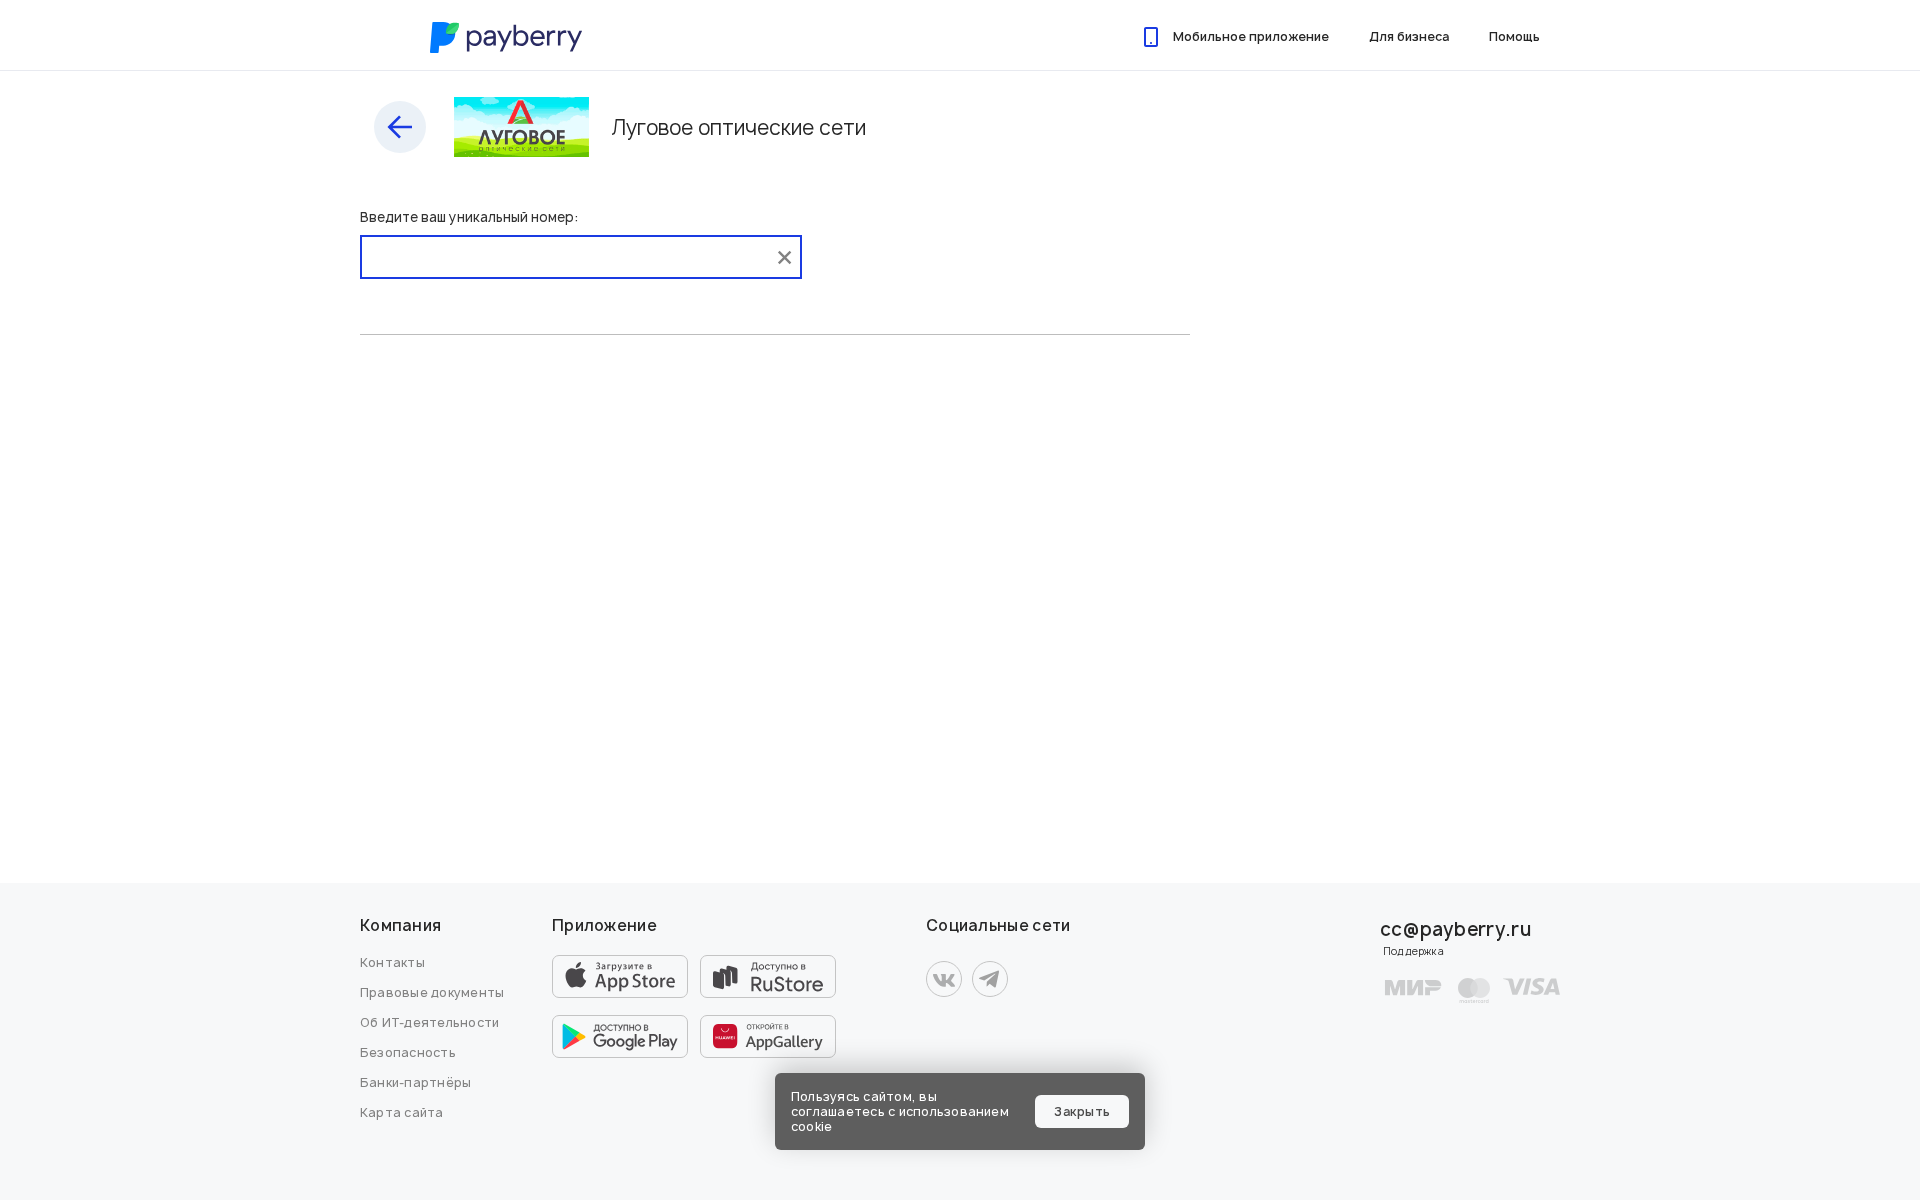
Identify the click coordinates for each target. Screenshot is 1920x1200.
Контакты (392, 962)
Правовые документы (432, 992)
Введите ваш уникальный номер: (469, 217)
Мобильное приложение (1251, 36)
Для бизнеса (1409, 36)
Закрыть (1082, 1111)
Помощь (1514, 36)
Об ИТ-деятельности (429, 1022)
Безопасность (408, 1052)
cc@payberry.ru (1455, 929)
